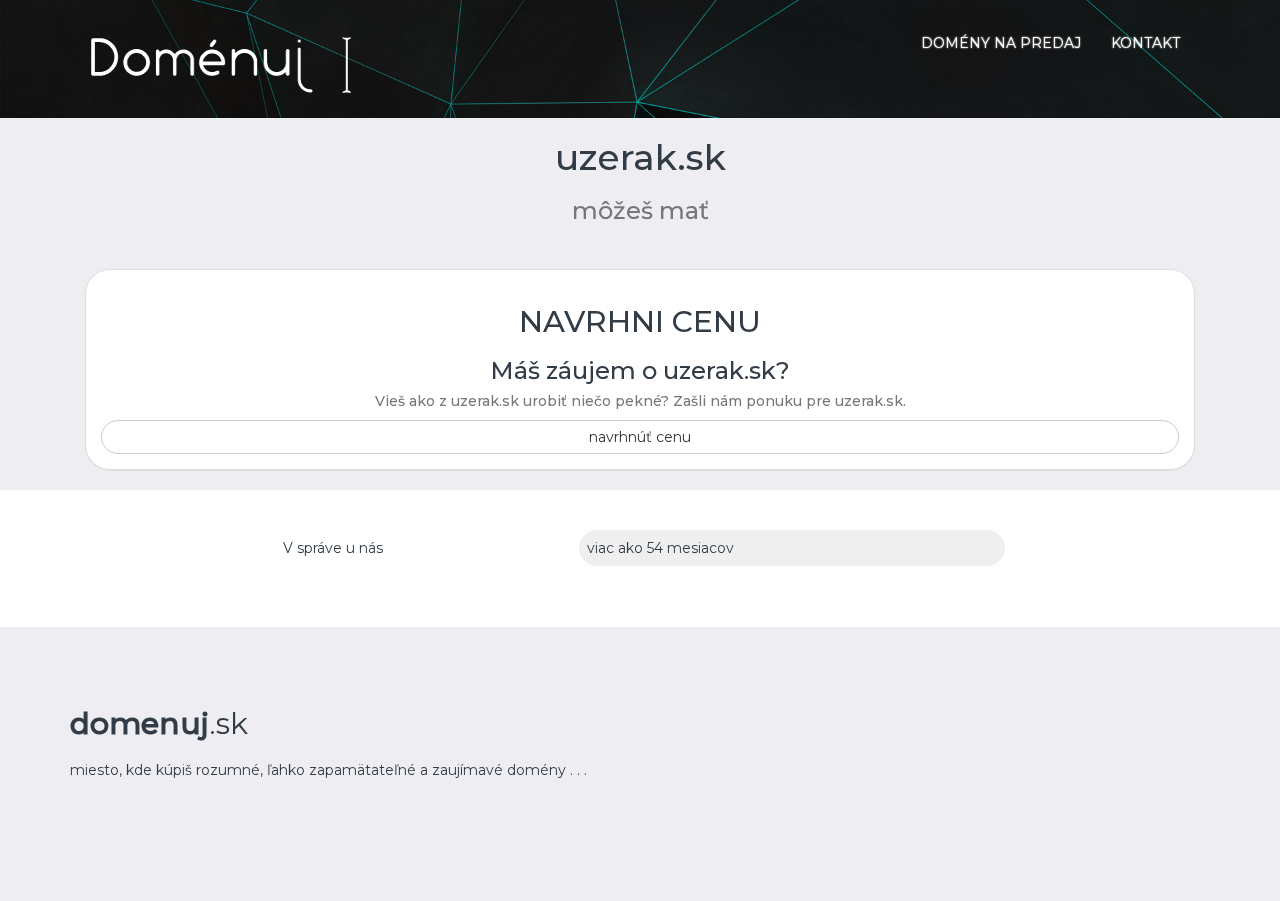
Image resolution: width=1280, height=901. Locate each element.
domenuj (159, 723)
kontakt (1145, 43)
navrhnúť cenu (640, 437)
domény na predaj (1001, 43)
